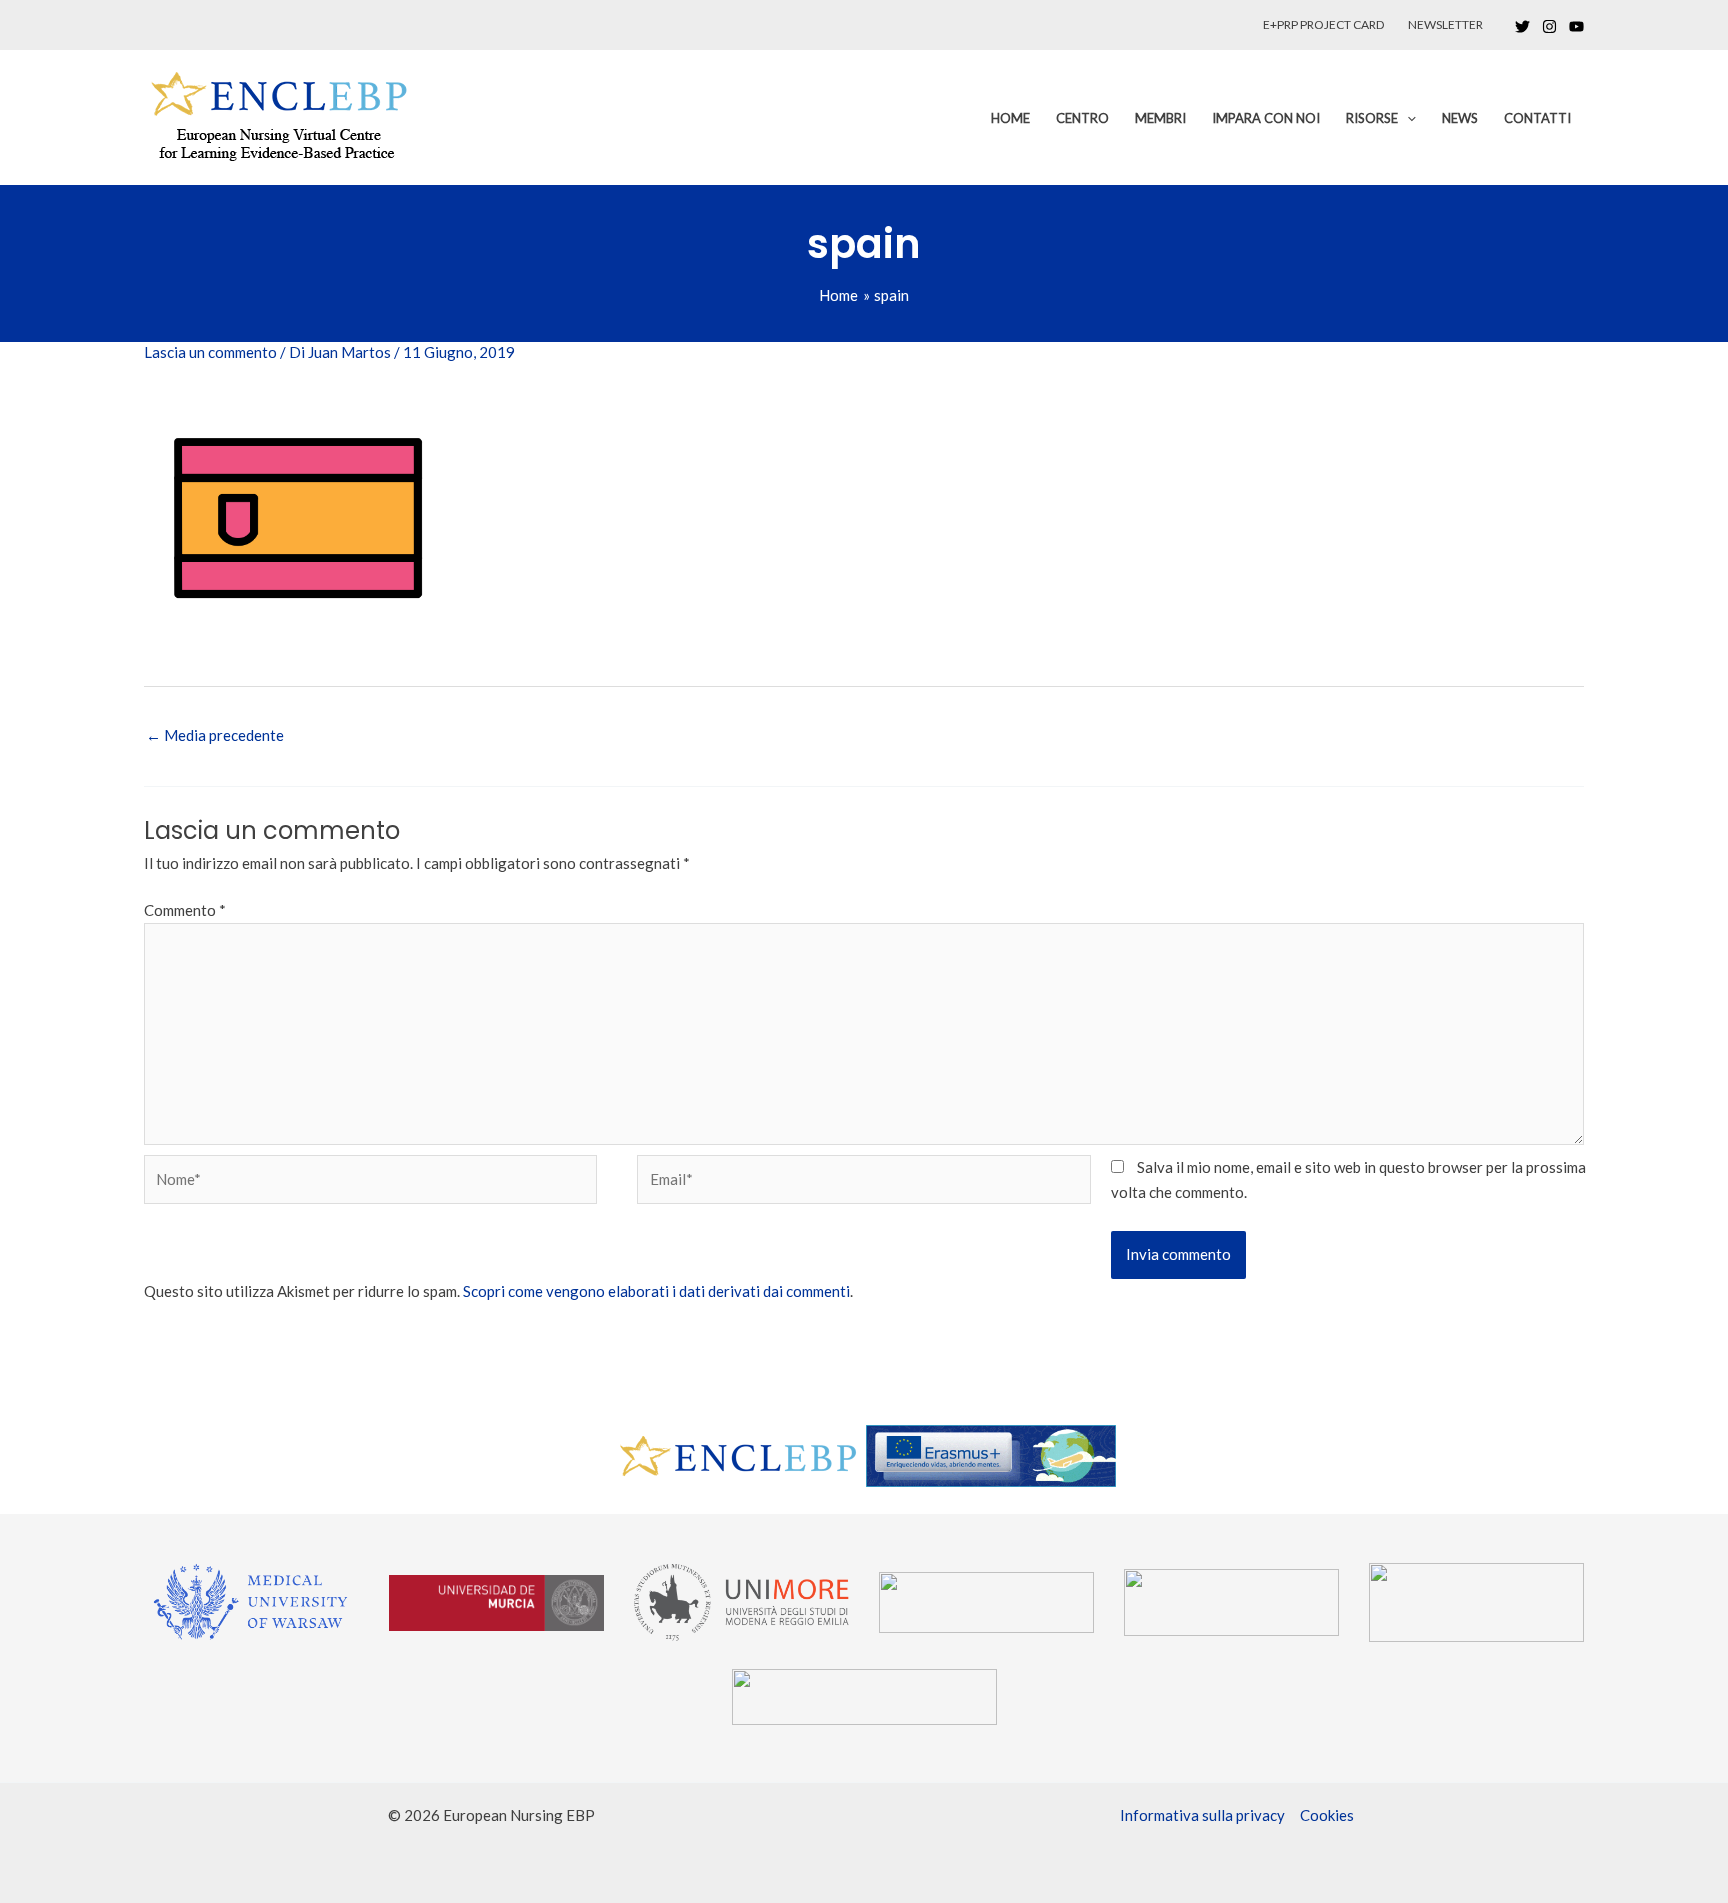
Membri (1160, 118)
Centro (1082, 118)
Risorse (1372, 118)
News (1460, 118)
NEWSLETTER (1445, 24)
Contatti (1537, 118)
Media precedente (215, 735)
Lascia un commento (210, 352)
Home (1010, 118)
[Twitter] (1522, 26)
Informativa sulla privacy (1202, 1815)
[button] (1407, 118)
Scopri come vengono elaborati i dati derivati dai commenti (656, 1291)
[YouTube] (1576, 26)
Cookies (1327, 1815)
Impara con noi (1266, 118)
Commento (185, 910)
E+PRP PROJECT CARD (1323, 24)
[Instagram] (1549, 26)
